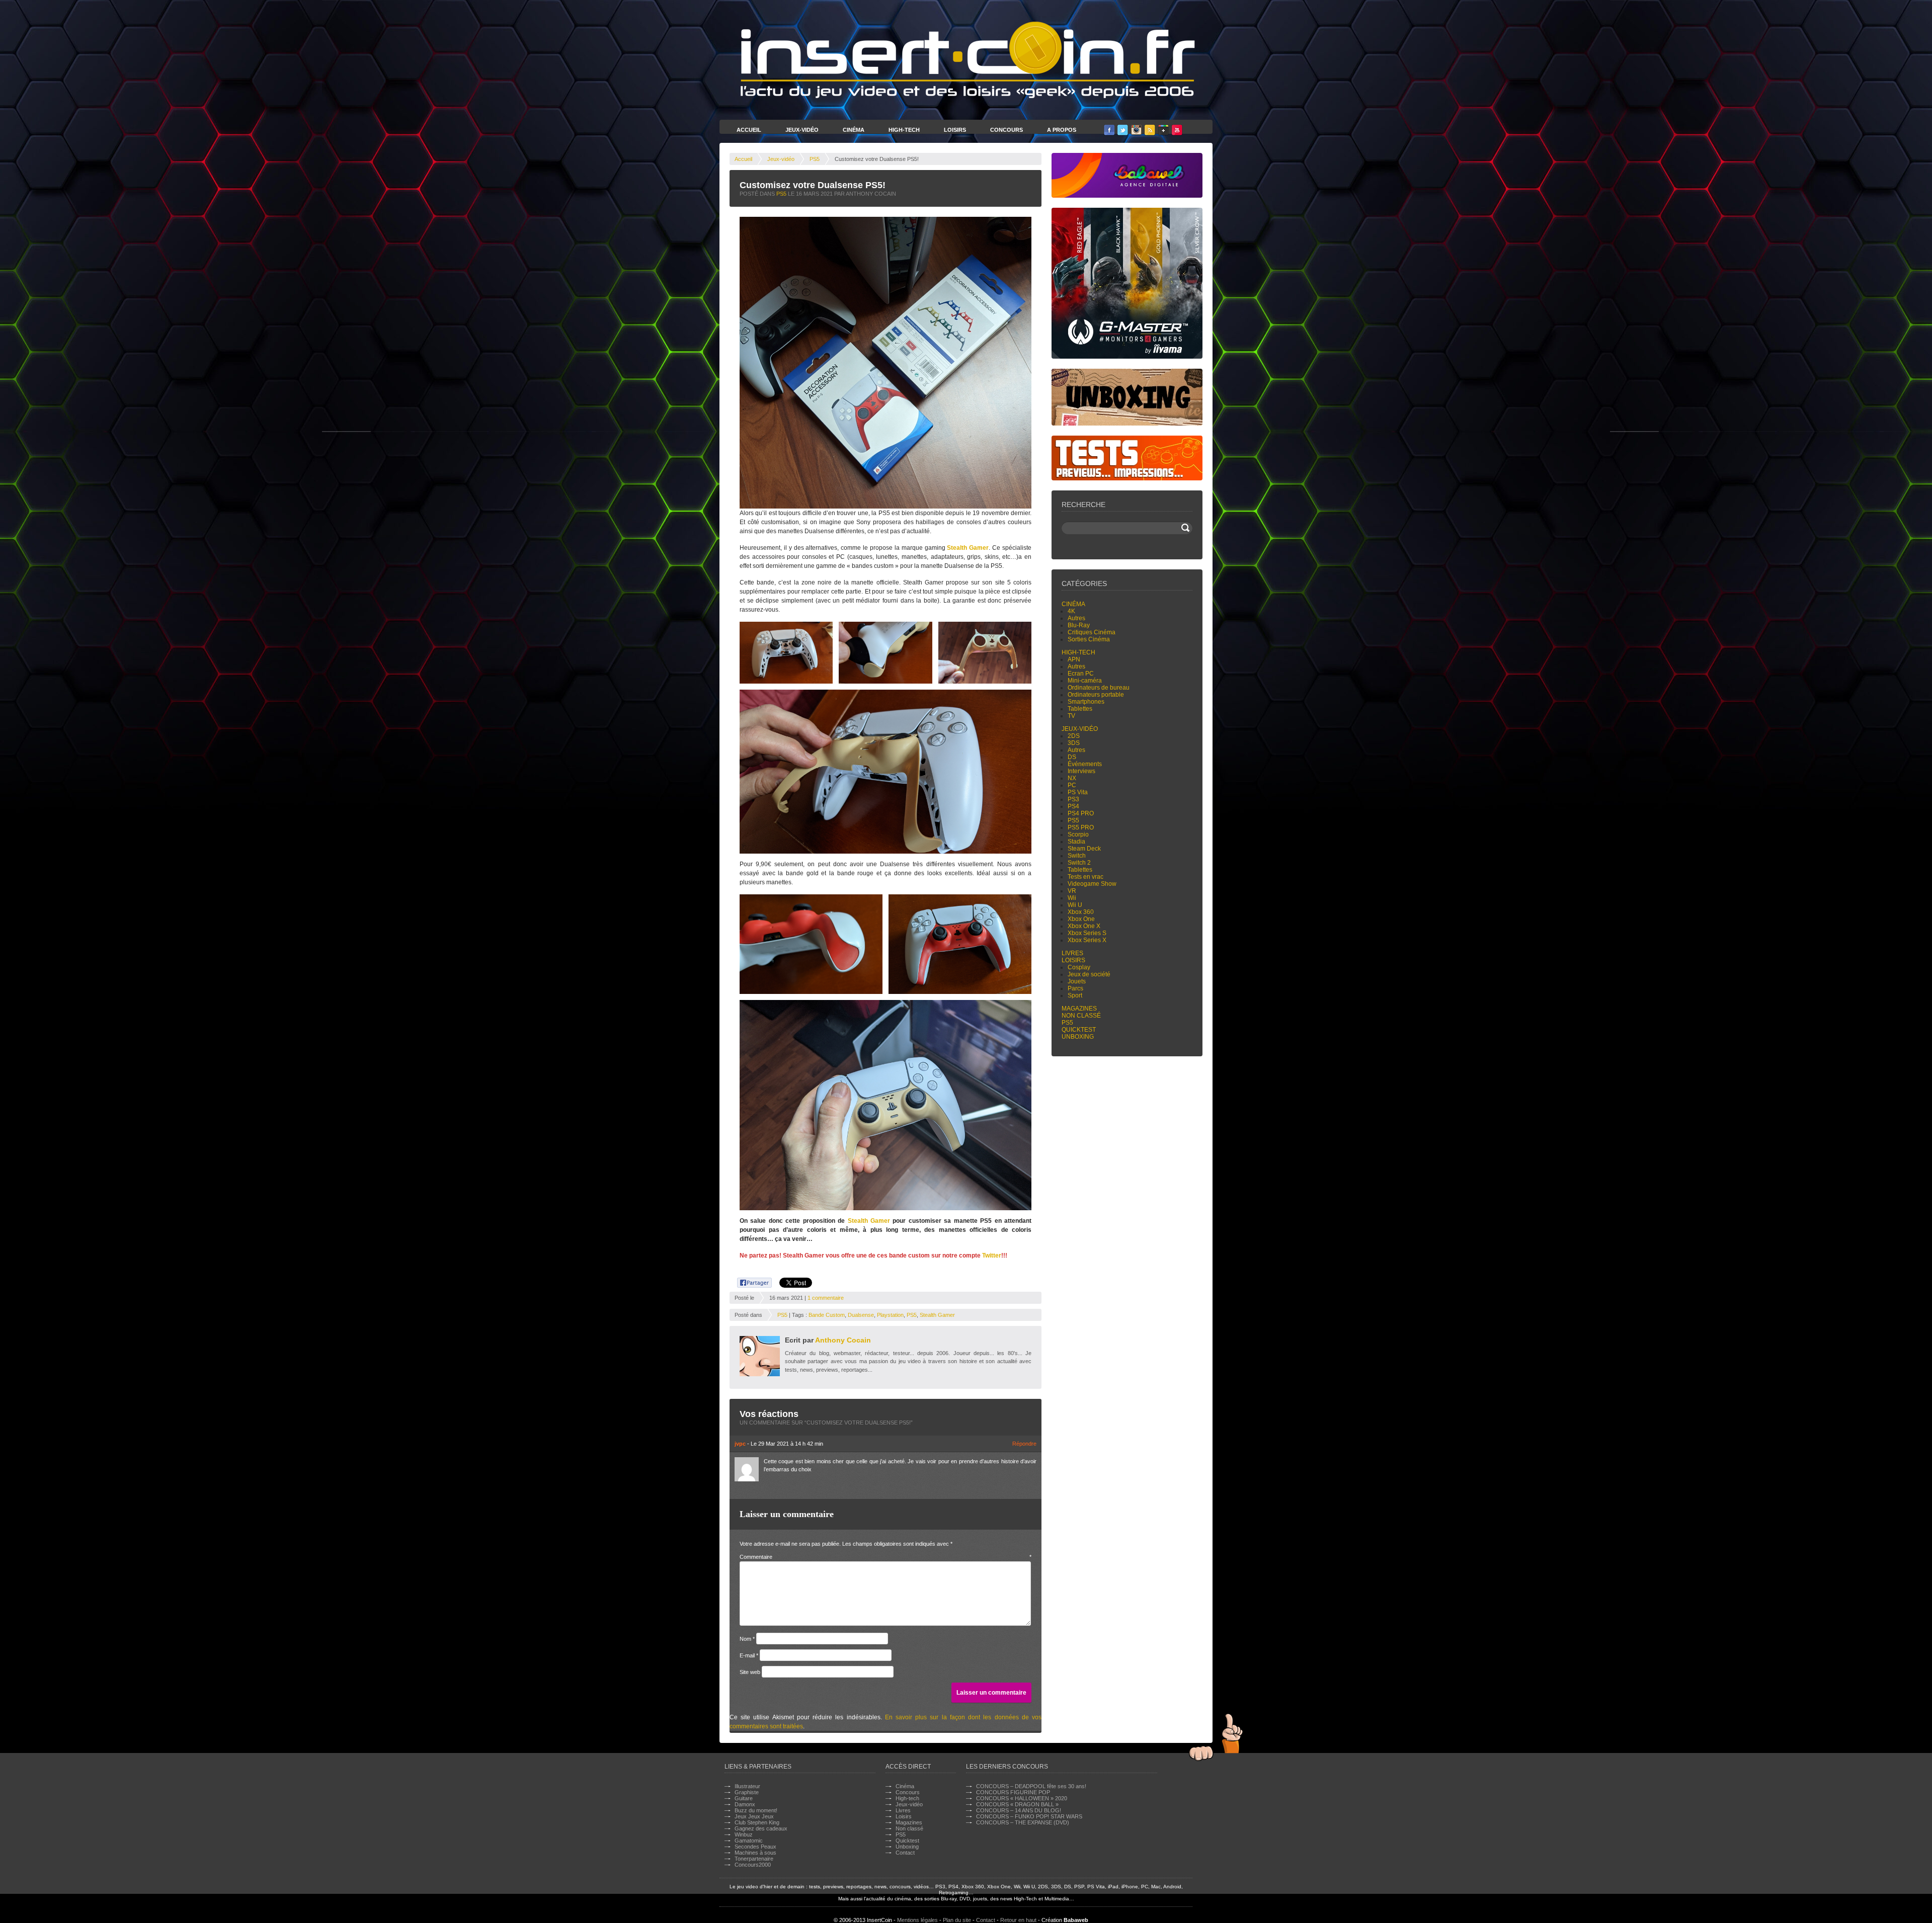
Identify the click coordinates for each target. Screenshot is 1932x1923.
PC (1072, 785)
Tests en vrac (1085, 877)
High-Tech (904, 130)
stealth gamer (937, 1315)
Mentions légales (917, 1920)
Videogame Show (1092, 884)
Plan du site (957, 1920)
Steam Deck (1084, 849)
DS (1072, 757)
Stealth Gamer (968, 548)
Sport (1075, 995)
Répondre (1024, 1444)
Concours (1007, 130)
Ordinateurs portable (1096, 695)
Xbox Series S (1087, 933)
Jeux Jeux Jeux (754, 1816)
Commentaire (886, 1557)
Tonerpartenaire (754, 1859)
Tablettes (1080, 709)
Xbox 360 (1081, 912)
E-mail (749, 1655)
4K (1071, 611)
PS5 (815, 159)
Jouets (1077, 981)
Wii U (1075, 905)
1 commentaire (826, 1298)
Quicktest (1079, 1030)
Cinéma (854, 130)
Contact (905, 1853)
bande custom (827, 1315)
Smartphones (1086, 702)
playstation (890, 1315)
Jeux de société (1089, 974)
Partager (749, 1281)
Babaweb (1076, 1920)
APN (1074, 659)
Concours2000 (753, 1865)
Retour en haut (1018, 1920)
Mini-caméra (1085, 681)
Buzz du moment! (756, 1810)
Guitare (744, 1798)
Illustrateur (747, 1786)
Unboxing (1078, 1037)
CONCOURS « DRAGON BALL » (1017, 1804)
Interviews (1081, 771)
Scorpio (1078, 834)
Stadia (1076, 842)
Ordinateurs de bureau (1099, 688)
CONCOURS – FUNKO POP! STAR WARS (1029, 1816)
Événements (1085, 764)
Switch (1077, 856)
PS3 (1073, 799)
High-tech (1078, 652)
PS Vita (1078, 792)
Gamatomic (749, 1841)
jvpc (740, 1444)
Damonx (745, 1804)
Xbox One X (1084, 926)
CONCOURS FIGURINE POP (1013, 1792)
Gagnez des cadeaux (761, 1828)
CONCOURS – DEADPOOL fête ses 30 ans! (1031, 1786)
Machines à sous (755, 1853)
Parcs (1075, 988)
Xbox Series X (1087, 940)
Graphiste (747, 1792)
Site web (750, 1672)
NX (1072, 778)
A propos (1062, 130)
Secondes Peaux (755, 1847)
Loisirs (955, 130)
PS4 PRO (1081, 813)
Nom (747, 1639)
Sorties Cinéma (1089, 639)
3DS (1074, 743)
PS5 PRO (1081, 827)
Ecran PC (1081, 674)
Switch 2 (1079, 863)
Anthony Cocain (843, 1340)
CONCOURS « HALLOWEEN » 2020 (1022, 1798)
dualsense (861, 1315)
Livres (1072, 953)
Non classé (1081, 1016)
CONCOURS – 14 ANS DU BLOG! (1019, 1810)
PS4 (1073, 806)
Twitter (992, 1256)
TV (1071, 716)
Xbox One (1081, 919)
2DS (1074, 736)
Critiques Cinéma (1092, 632)
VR (1072, 891)
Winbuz (744, 1834)
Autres (1076, 618)
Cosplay (1079, 967)
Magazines (1079, 1009)
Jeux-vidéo (781, 159)
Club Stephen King (757, 1822)
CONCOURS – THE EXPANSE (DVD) (1023, 1822)
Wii (1072, 898)
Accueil (749, 130)
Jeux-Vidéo (802, 130)
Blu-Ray (1079, 625)
